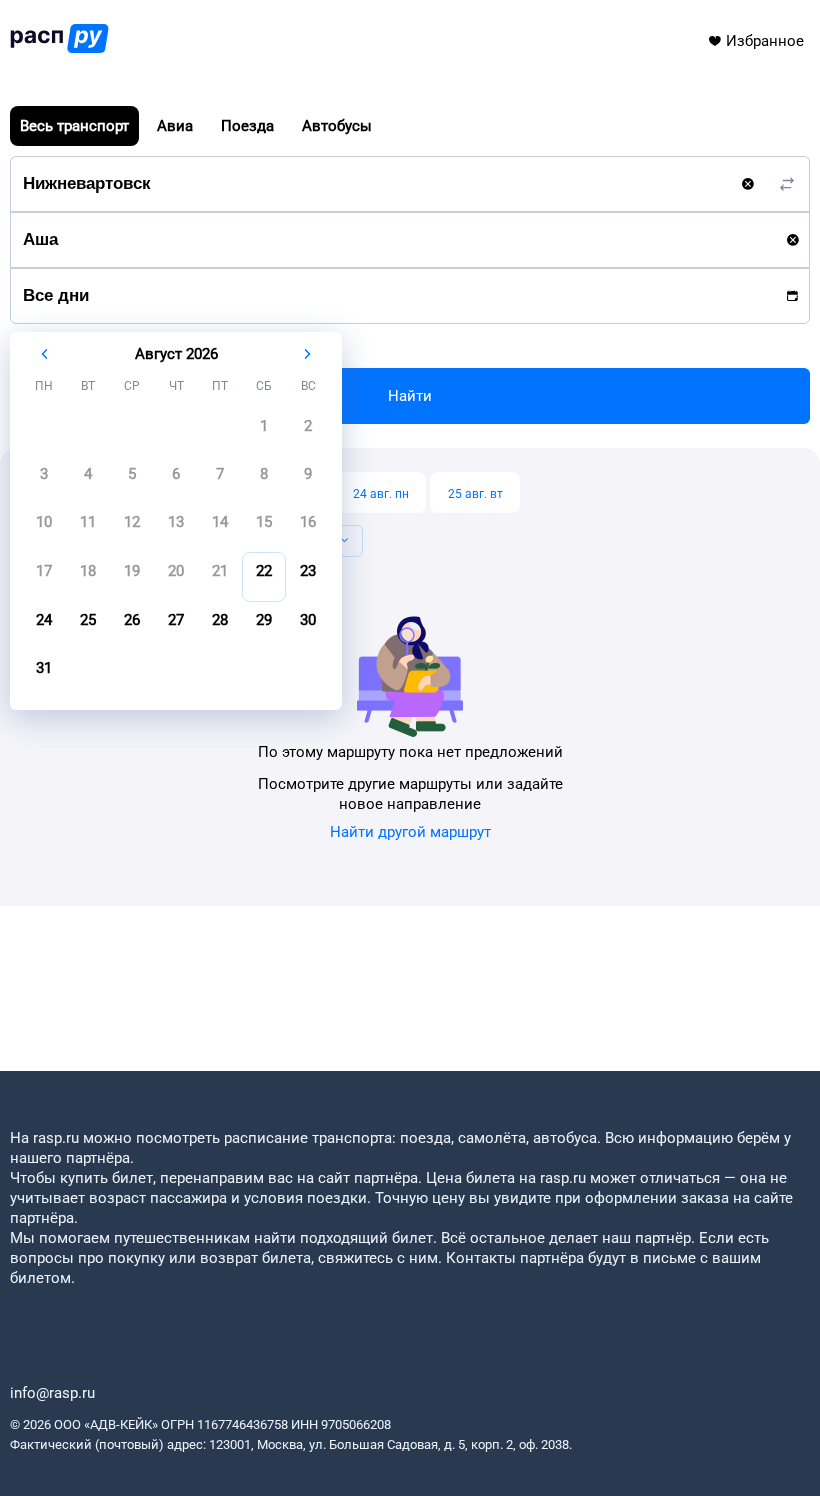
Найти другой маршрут (410, 832)
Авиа (175, 126)
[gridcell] (264, 432)
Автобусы (337, 126)
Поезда (247, 126)
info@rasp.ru (52, 1393)
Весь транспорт (74, 126)
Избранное (765, 41)
